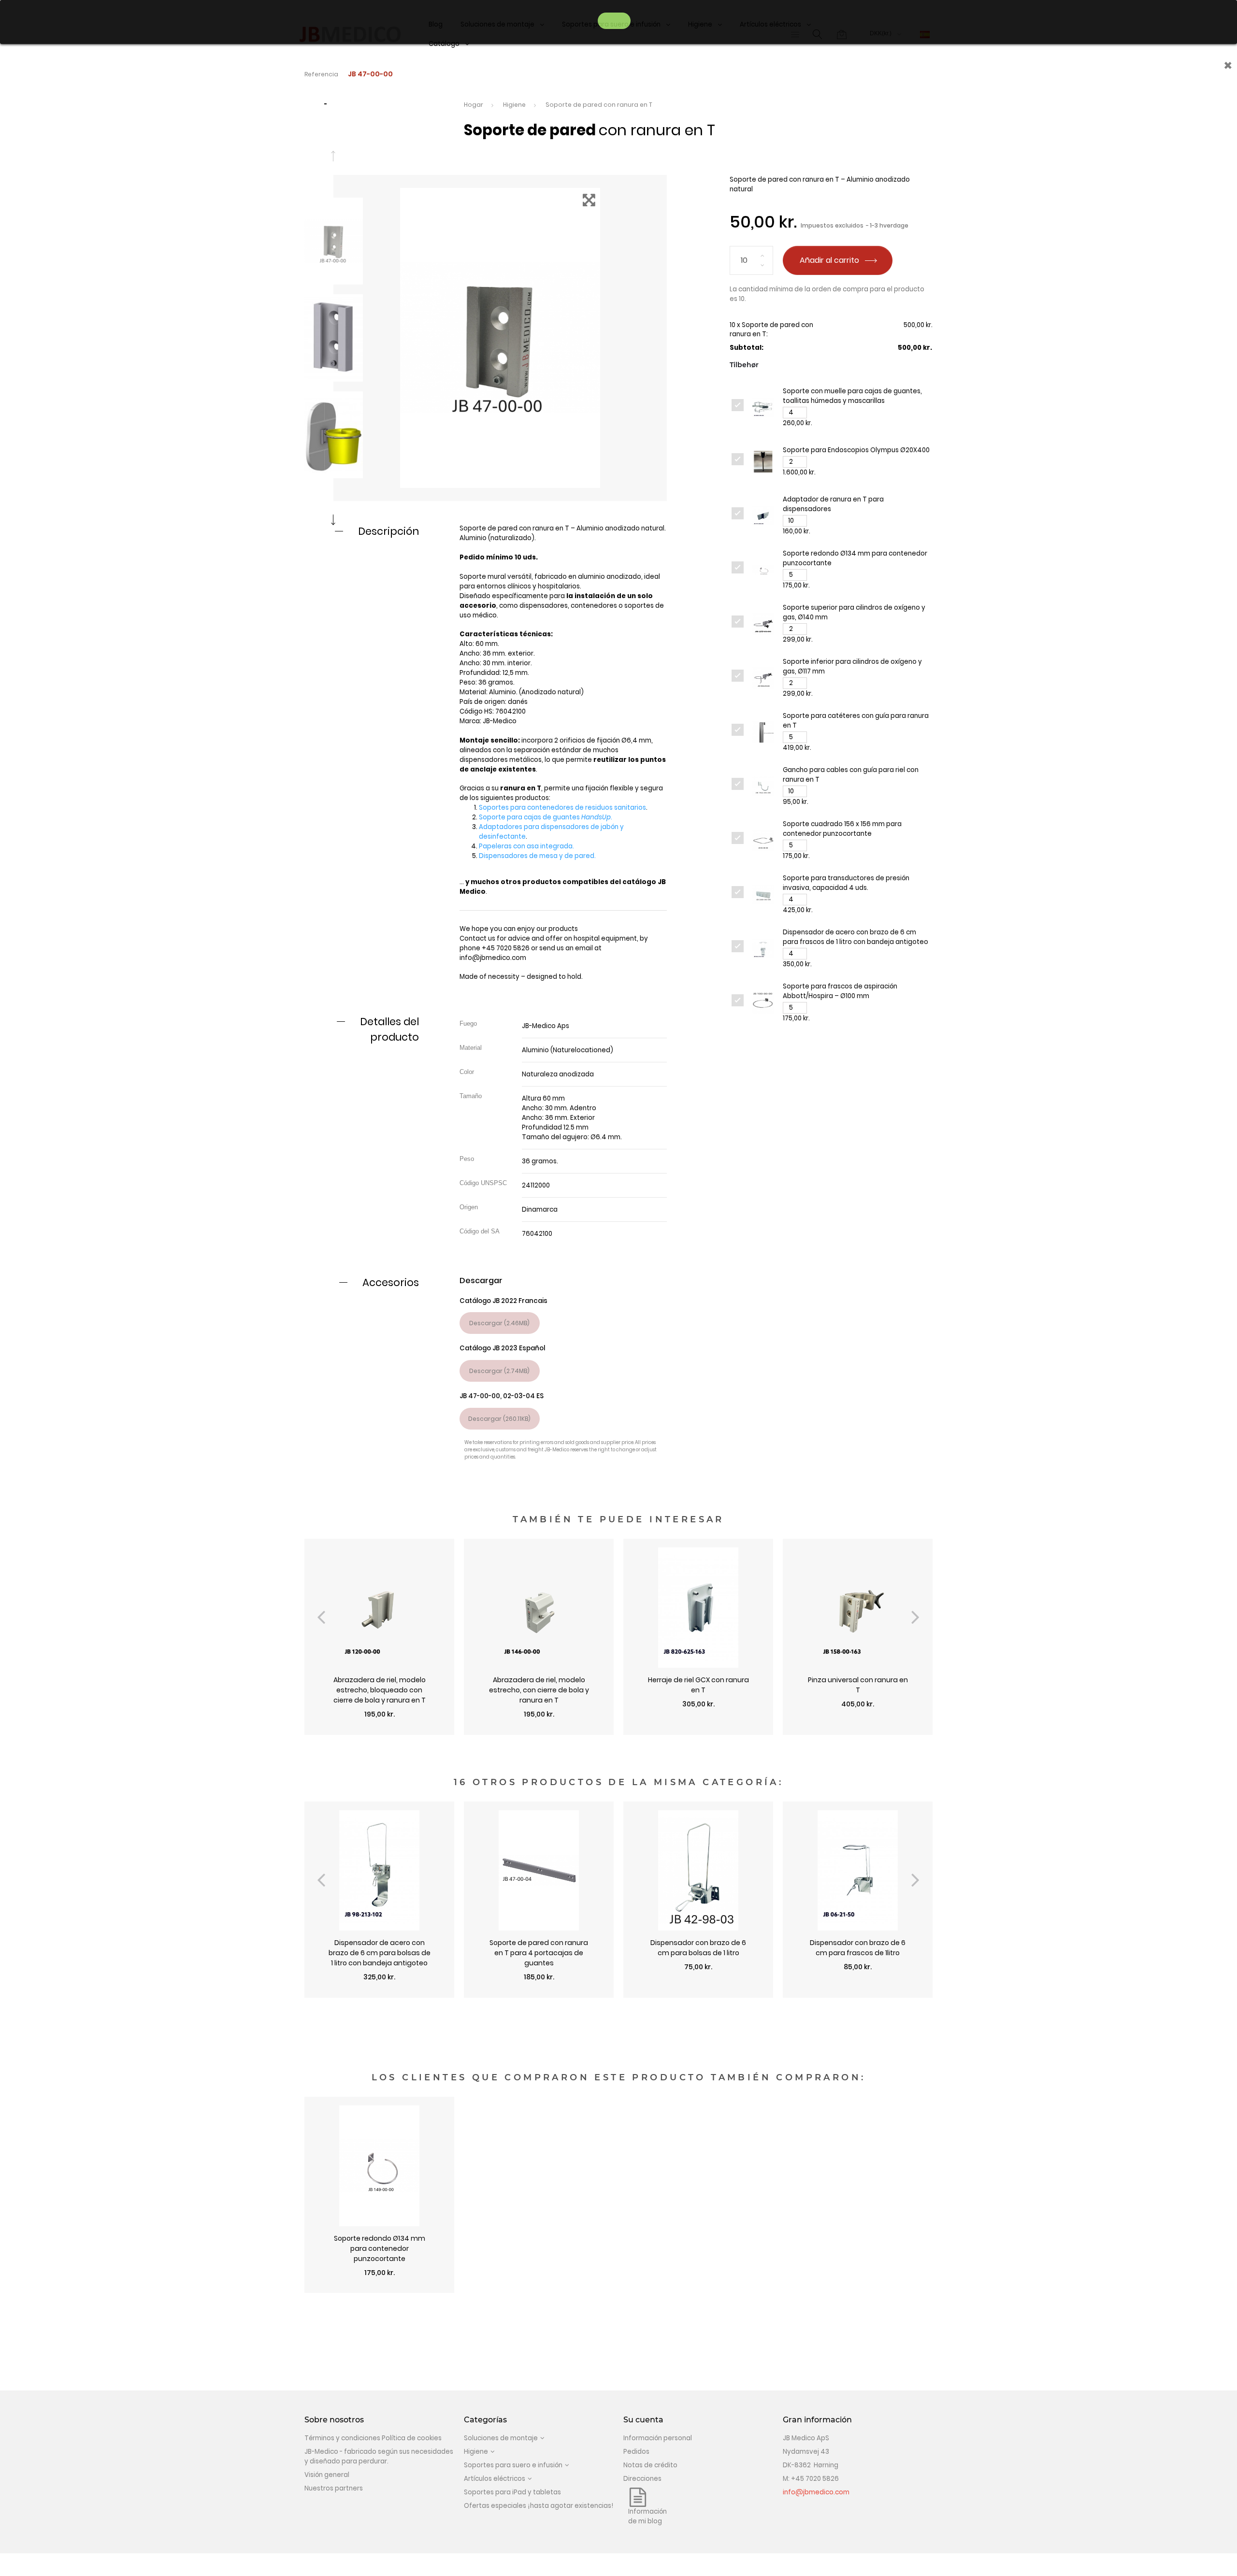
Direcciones (642, 2479)
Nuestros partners (334, 2488)
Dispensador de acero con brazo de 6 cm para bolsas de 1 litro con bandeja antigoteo (380, 1953)
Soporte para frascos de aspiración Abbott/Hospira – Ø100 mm (840, 991)
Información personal (658, 2438)
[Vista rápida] (379, 1730)
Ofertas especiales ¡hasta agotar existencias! (539, 2506)
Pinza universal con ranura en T (858, 1685)
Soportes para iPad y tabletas (512, 2492)
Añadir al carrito (830, 260)
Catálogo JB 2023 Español (502, 1348)
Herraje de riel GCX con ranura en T (698, 1685)
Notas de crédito (650, 2465)
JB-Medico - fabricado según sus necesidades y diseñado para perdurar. (379, 2456)
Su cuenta (643, 2420)
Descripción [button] (388, 531)
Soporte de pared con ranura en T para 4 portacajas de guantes (539, 1953)
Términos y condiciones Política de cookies (373, 2438)
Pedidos (636, 2452)
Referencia (321, 74)
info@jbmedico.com (493, 958)
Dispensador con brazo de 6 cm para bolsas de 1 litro (698, 1948)
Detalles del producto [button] (389, 1029)
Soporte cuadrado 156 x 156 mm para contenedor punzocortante (842, 829)
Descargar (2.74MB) (499, 1371)
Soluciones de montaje (501, 2438)
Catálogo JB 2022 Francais (503, 1301)
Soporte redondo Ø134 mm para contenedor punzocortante (380, 2248)
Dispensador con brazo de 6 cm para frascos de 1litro (858, 1948)
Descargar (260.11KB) (499, 1419)
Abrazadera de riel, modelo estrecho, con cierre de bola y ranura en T (539, 1690)
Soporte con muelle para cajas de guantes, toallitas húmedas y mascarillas (852, 396)
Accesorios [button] (391, 1282)
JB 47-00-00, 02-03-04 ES (502, 1396)
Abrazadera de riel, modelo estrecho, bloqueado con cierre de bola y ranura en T (380, 1690)
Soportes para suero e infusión (513, 2465)
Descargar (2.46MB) (499, 1323)
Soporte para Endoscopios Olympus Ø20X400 (856, 450)
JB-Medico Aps (546, 1026)
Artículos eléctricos (495, 2479)
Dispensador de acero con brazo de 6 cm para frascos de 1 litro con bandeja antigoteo (856, 937)
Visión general (327, 2475)
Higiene (476, 2452)
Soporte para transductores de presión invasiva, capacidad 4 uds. (846, 883)
